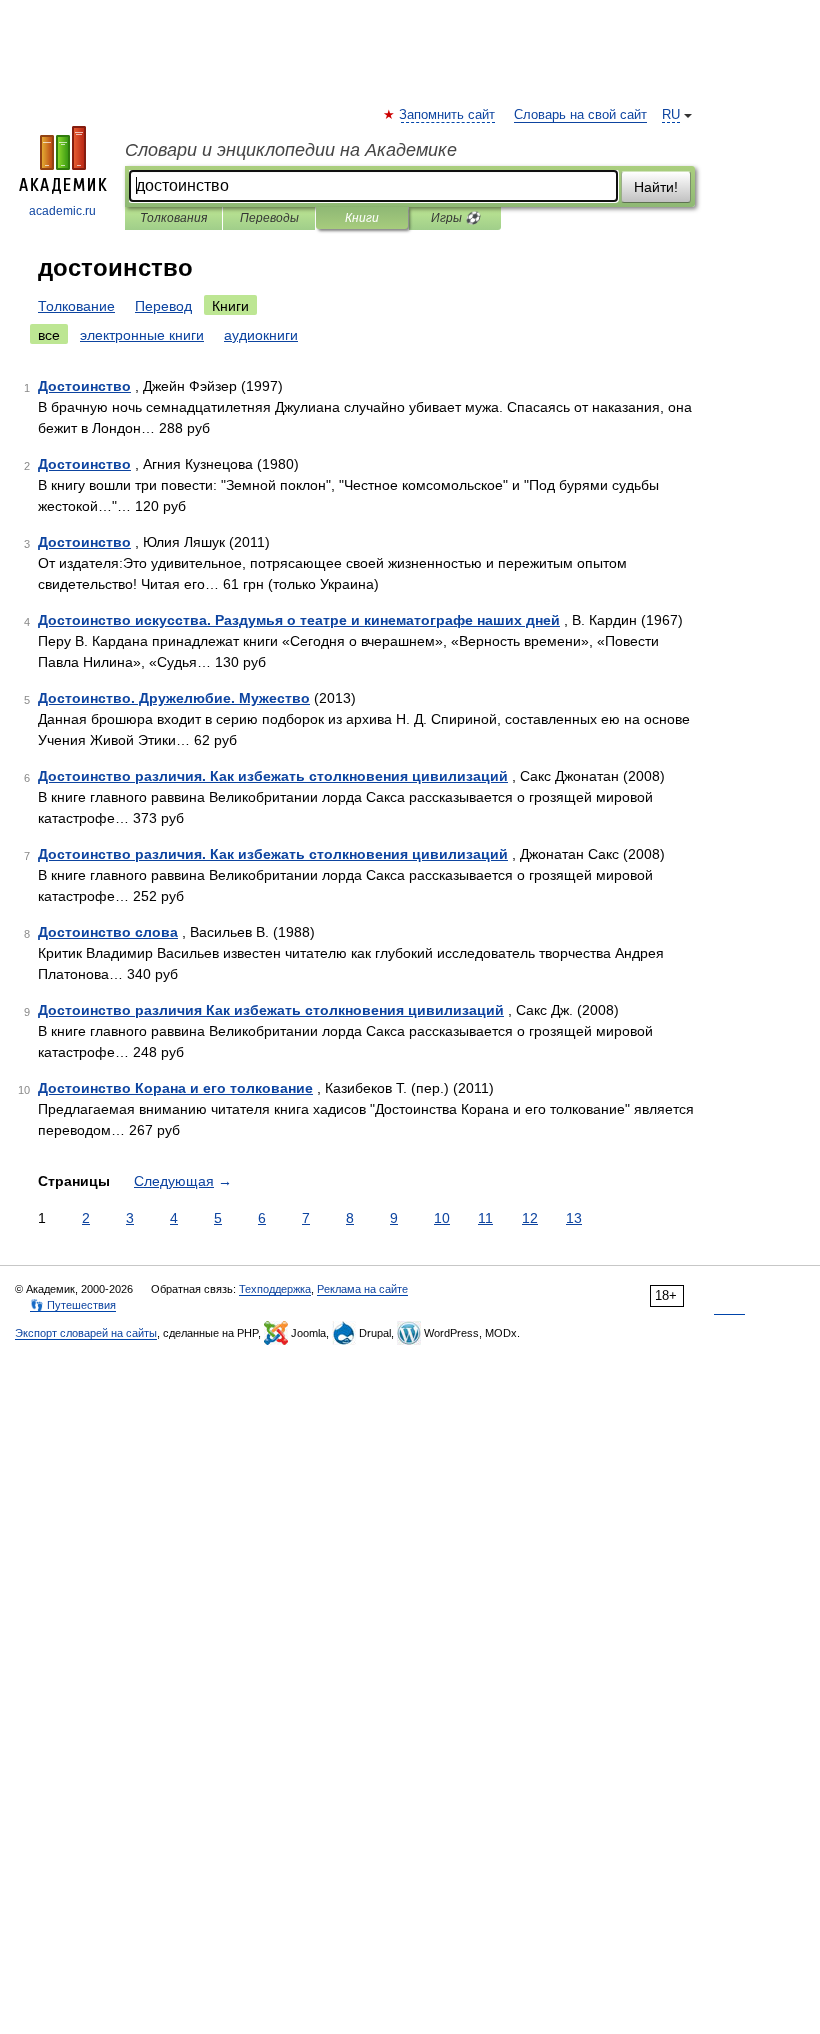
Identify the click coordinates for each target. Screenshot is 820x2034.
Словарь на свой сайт (580, 115)
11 (485, 1218)
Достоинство (84, 386)
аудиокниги (261, 335)
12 (530, 1218)
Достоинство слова (108, 932)
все (49, 335)
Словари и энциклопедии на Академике (291, 150)
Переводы (269, 218)
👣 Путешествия (73, 1305)
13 (574, 1218)
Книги (362, 218)
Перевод (163, 306)
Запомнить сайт (448, 115)
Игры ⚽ (455, 218)
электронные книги (142, 335)
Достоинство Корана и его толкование (175, 1088)
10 (442, 1218)
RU (671, 115)
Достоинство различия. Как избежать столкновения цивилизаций (273, 776)
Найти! (656, 187)
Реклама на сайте (362, 1289)
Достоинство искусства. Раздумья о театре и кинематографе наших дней (299, 620)
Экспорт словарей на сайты (86, 1333)
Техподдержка (275, 1289)
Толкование (76, 306)
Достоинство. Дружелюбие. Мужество (174, 698)
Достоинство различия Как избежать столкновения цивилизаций (271, 1010)
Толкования (173, 218)
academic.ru (62, 211)
